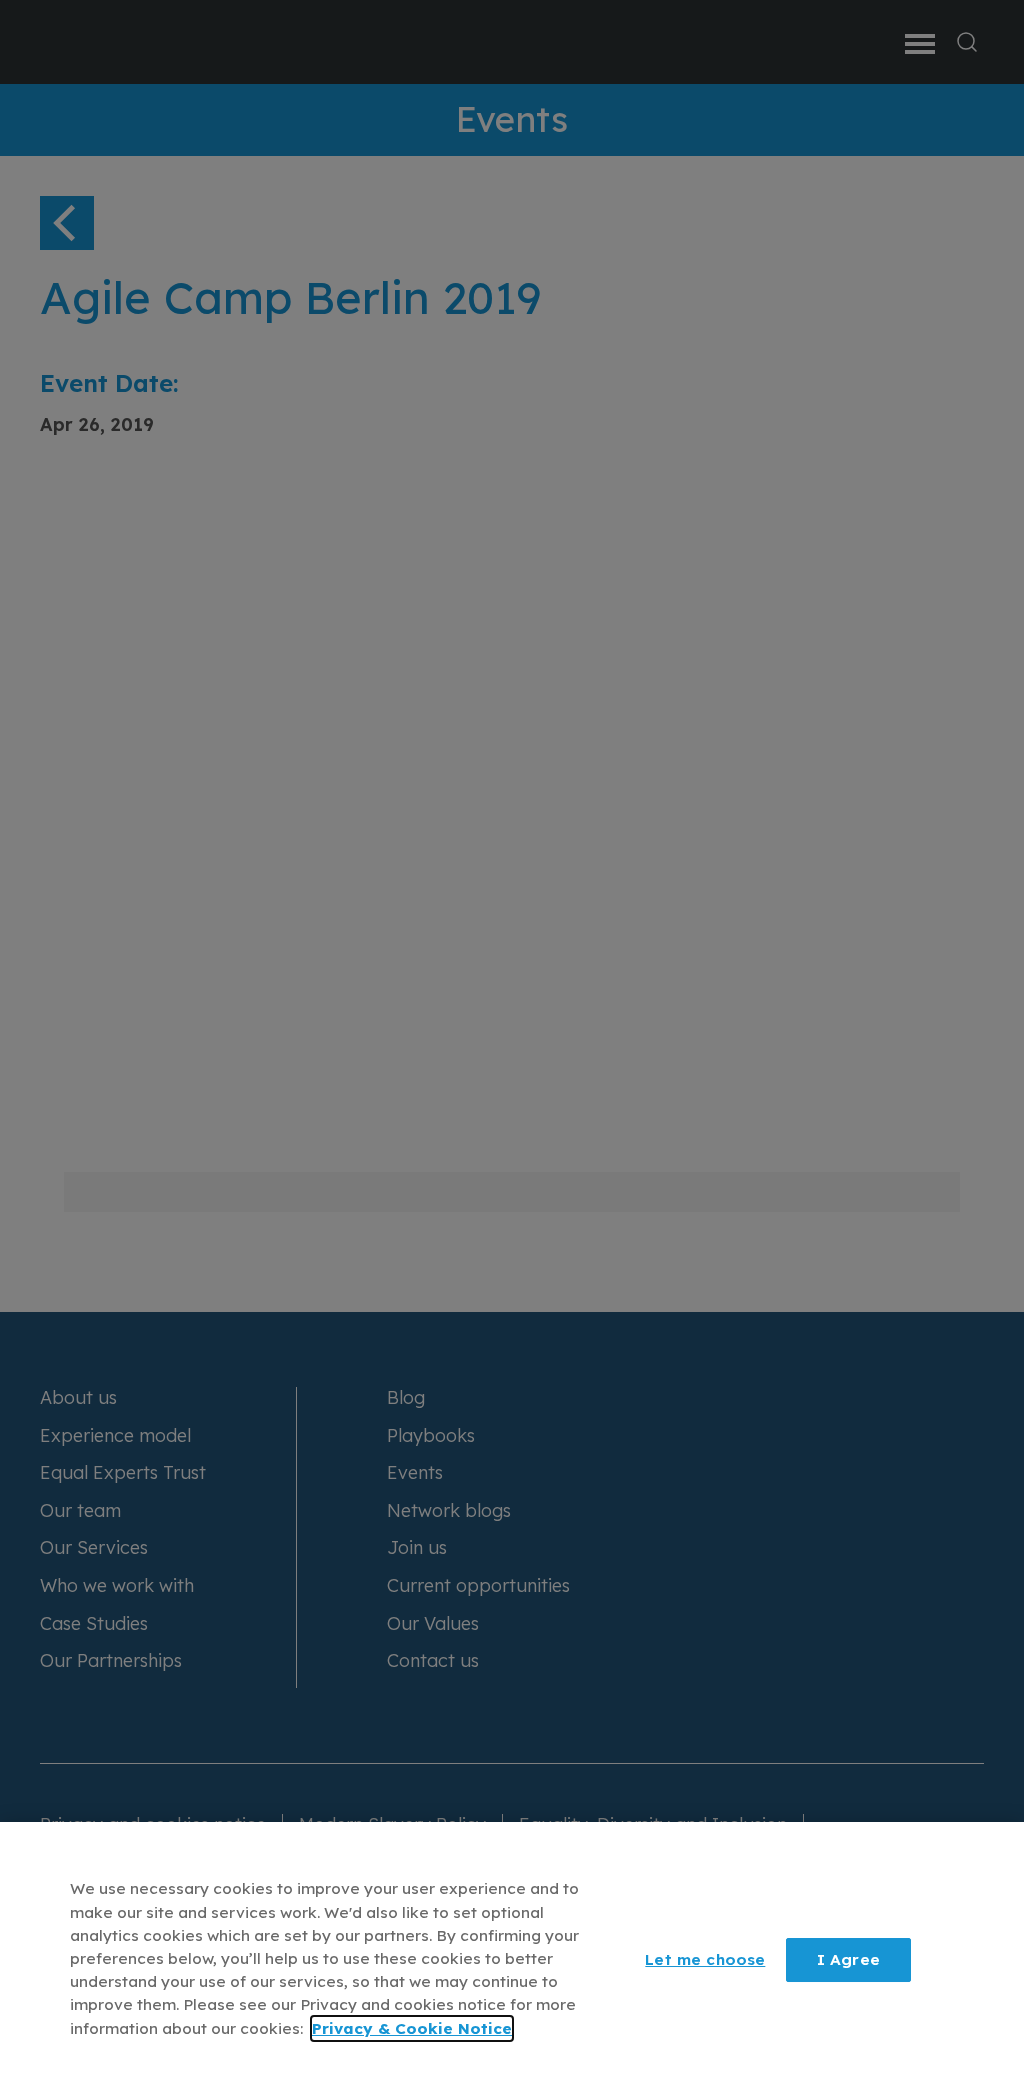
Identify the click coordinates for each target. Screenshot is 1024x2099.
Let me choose (705, 1959)
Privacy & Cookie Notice (412, 2028)
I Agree (848, 1959)
